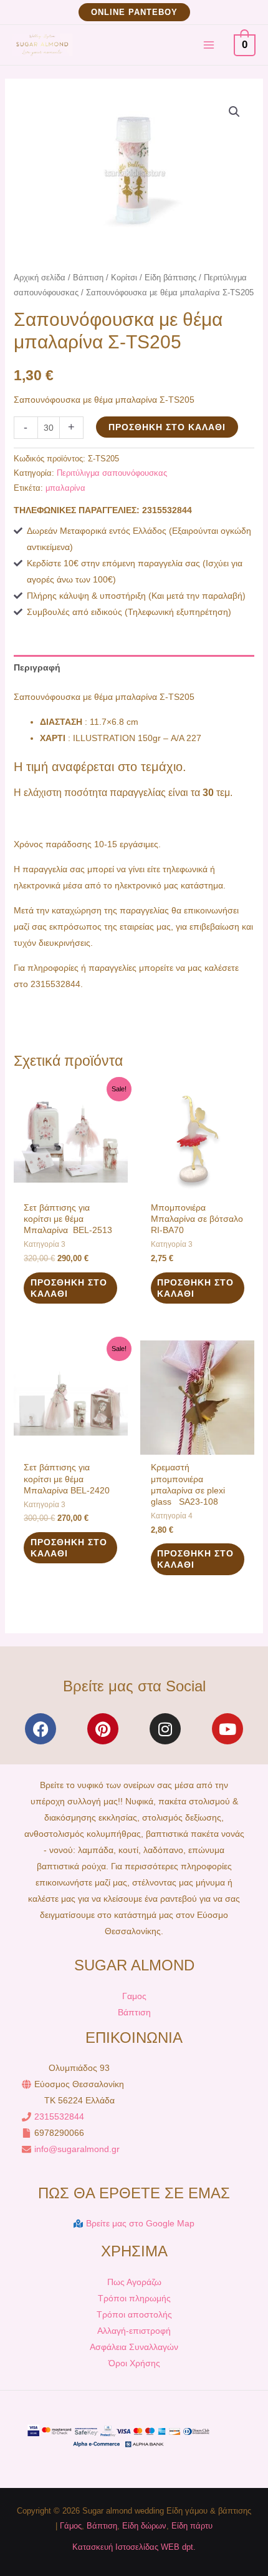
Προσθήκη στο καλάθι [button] (69, 1288)
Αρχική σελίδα (40, 278)
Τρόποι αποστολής (134, 2314)
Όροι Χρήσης (134, 2363)
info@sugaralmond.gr (77, 2149)
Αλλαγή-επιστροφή (134, 2331)
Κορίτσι (124, 278)
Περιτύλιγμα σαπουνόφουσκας (112, 473)
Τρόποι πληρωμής (134, 2298)
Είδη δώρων (144, 2526)
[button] (134, 12)
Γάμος (71, 2526)
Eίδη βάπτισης (170, 278)
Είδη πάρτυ (192, 2526)
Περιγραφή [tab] (37, 667)
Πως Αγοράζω (134, 2282)
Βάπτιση (88, 278)
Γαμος (134, 1996)
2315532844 (59, 2116)
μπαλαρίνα (65, 488)
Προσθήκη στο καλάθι (167, 427)
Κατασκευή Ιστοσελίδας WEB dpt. (134, 2547)
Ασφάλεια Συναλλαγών (134, 2347)
